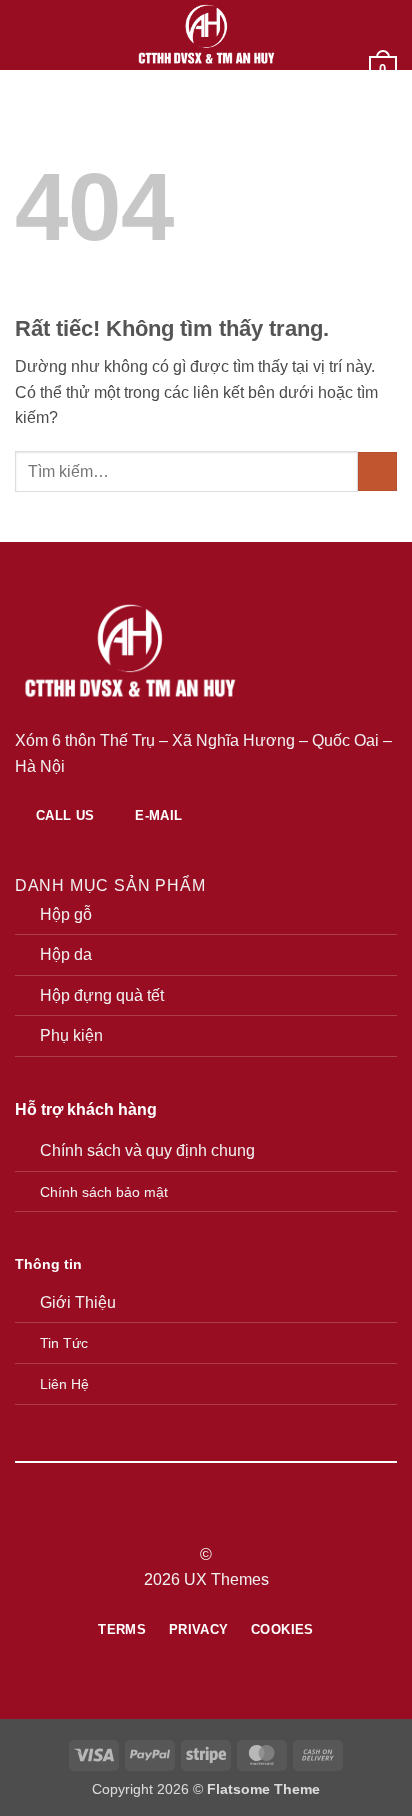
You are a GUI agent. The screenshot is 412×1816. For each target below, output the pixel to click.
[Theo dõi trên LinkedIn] (243, 1519)
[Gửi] (377, 471)
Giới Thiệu (78, 1302)
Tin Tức (64, 1343)
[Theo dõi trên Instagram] (194, 1519)
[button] (27, 34)
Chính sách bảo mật (104, 1192)
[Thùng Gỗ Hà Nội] (206, 35)
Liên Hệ (64, 1384)
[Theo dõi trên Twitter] (218, 1519)
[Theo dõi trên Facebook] (169, 1519)
